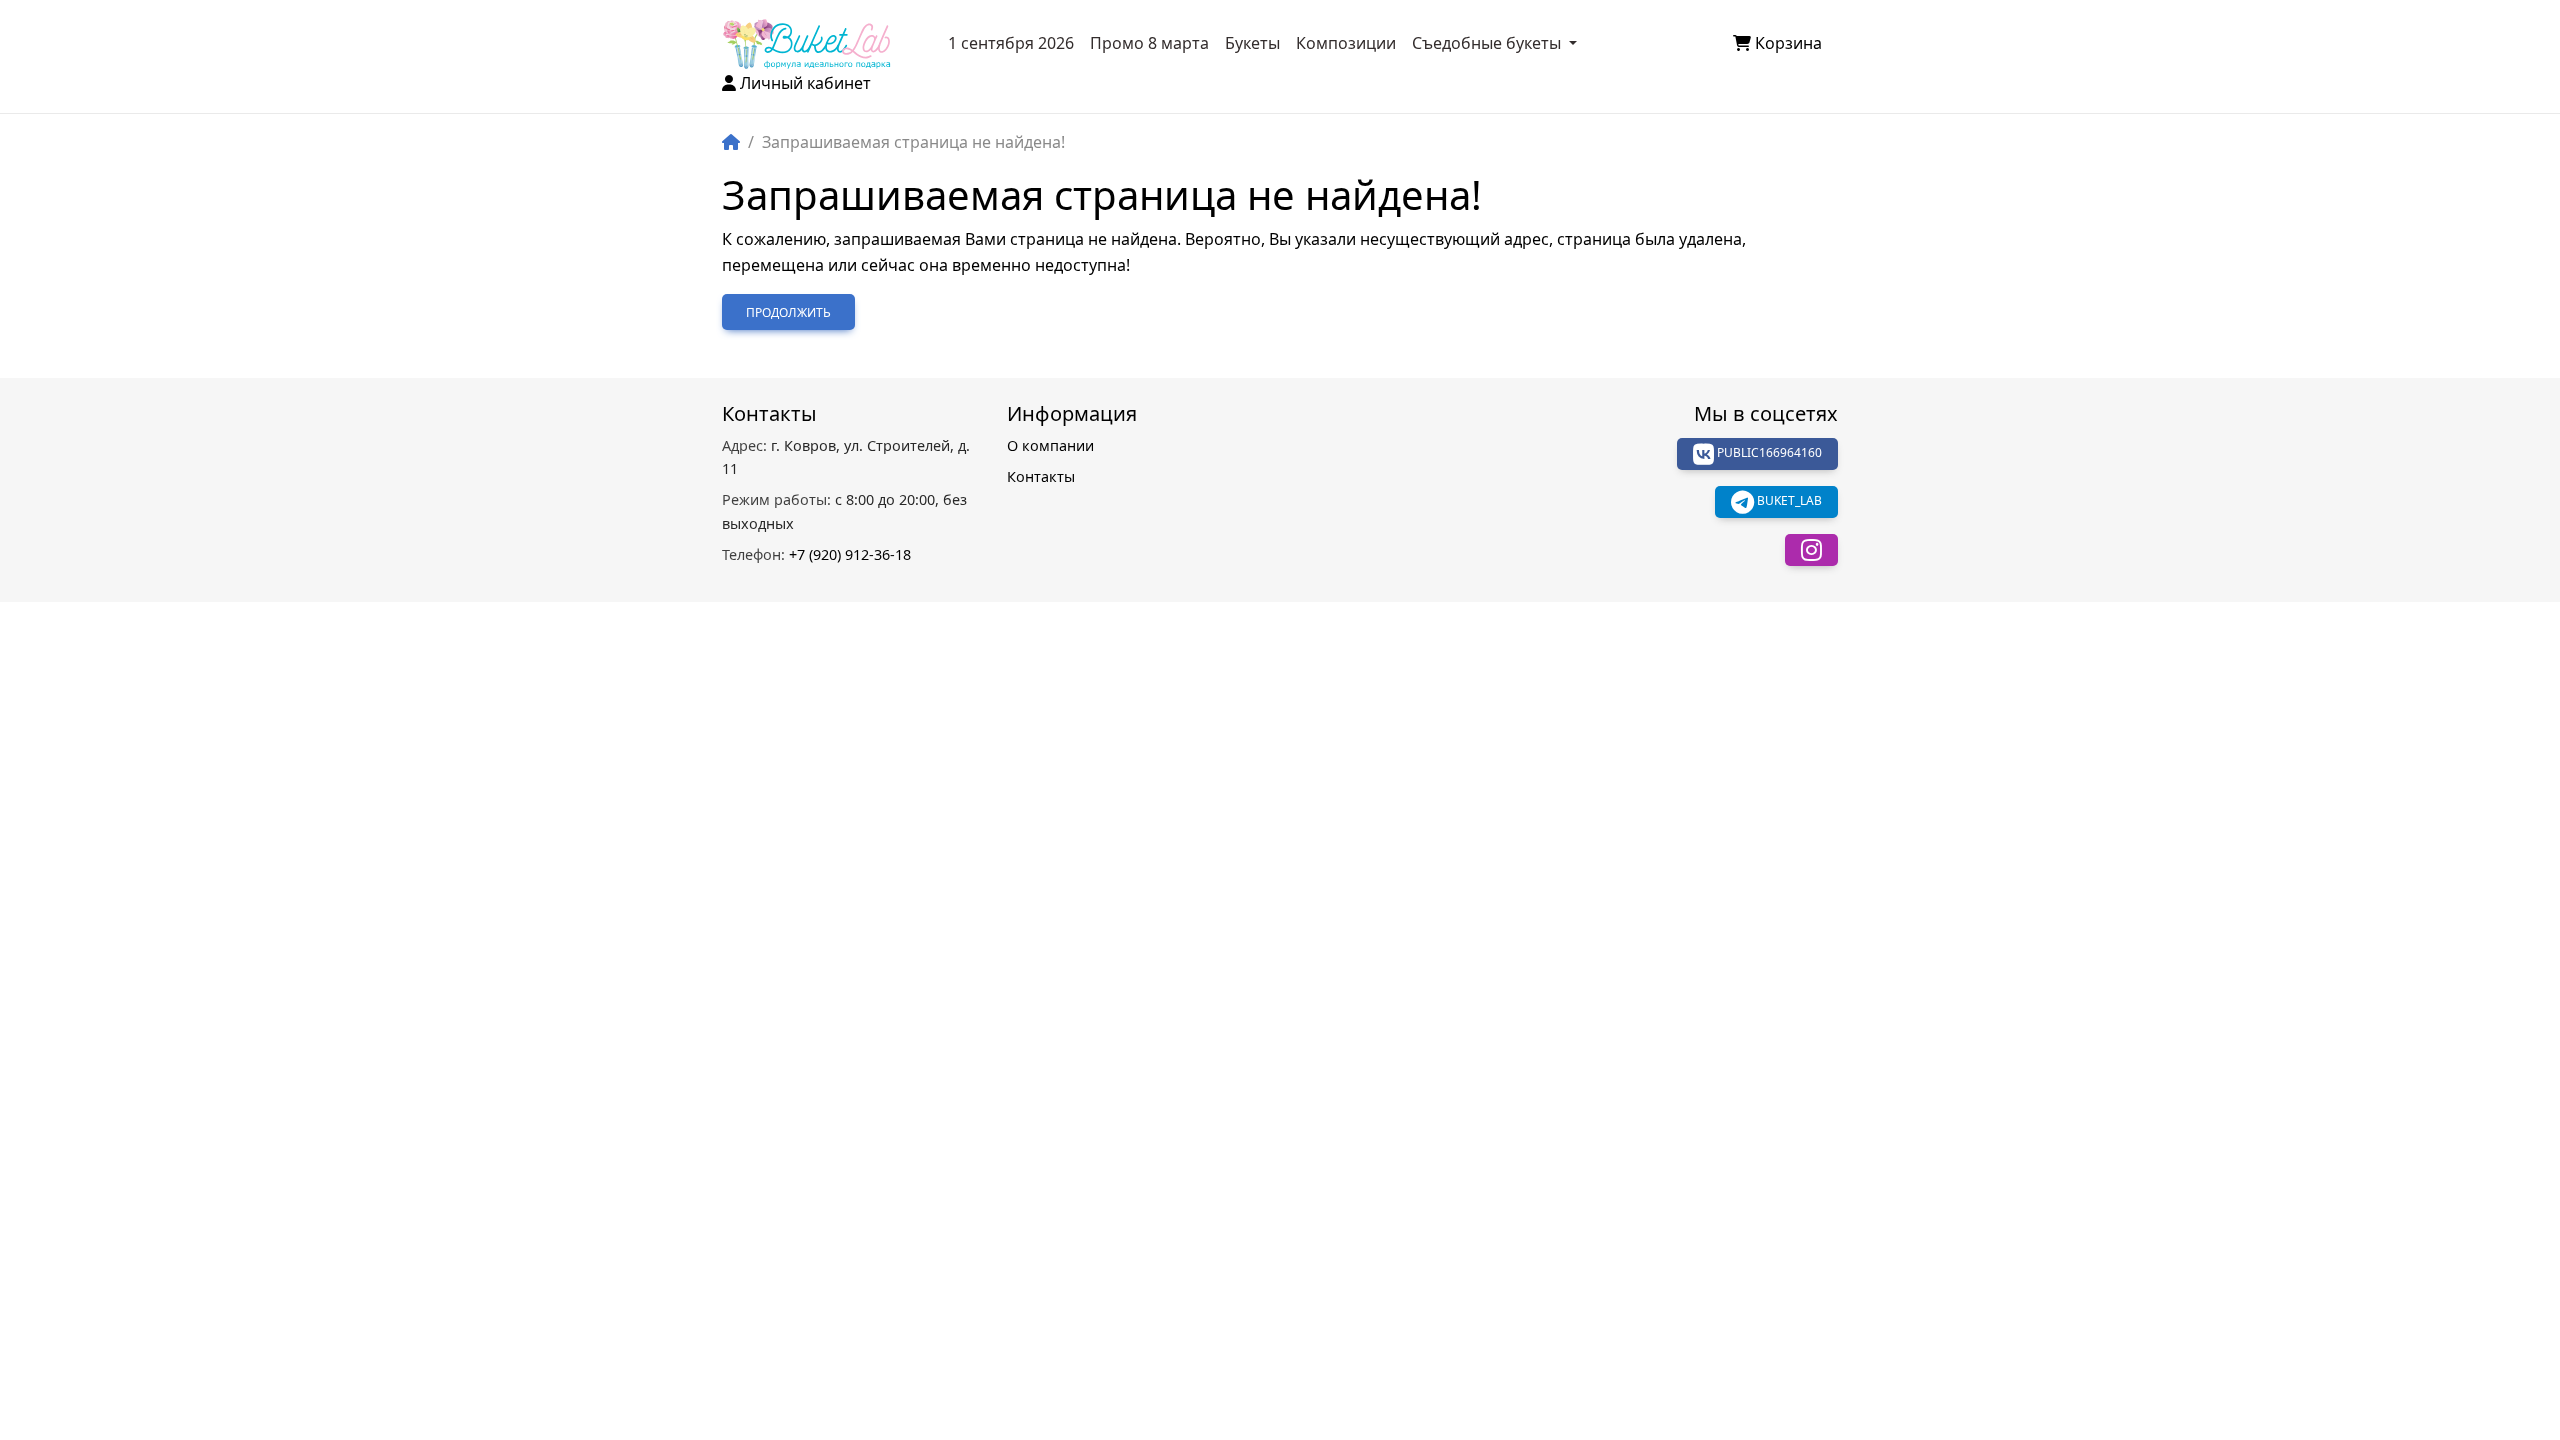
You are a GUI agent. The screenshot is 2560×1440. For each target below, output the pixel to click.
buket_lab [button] (1788, 501)
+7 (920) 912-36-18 (816, 554)
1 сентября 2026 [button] (1011, 43)
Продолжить (788, 312)
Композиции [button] (1346, 43)
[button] (1811, 550)
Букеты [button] (1252, 43)
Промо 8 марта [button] (1149, 43)
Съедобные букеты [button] (1488, 43)
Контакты (1041, 476)
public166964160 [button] (1768, 453)
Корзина (1788, 43)
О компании (1050, 445)
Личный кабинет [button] (805, 83)
